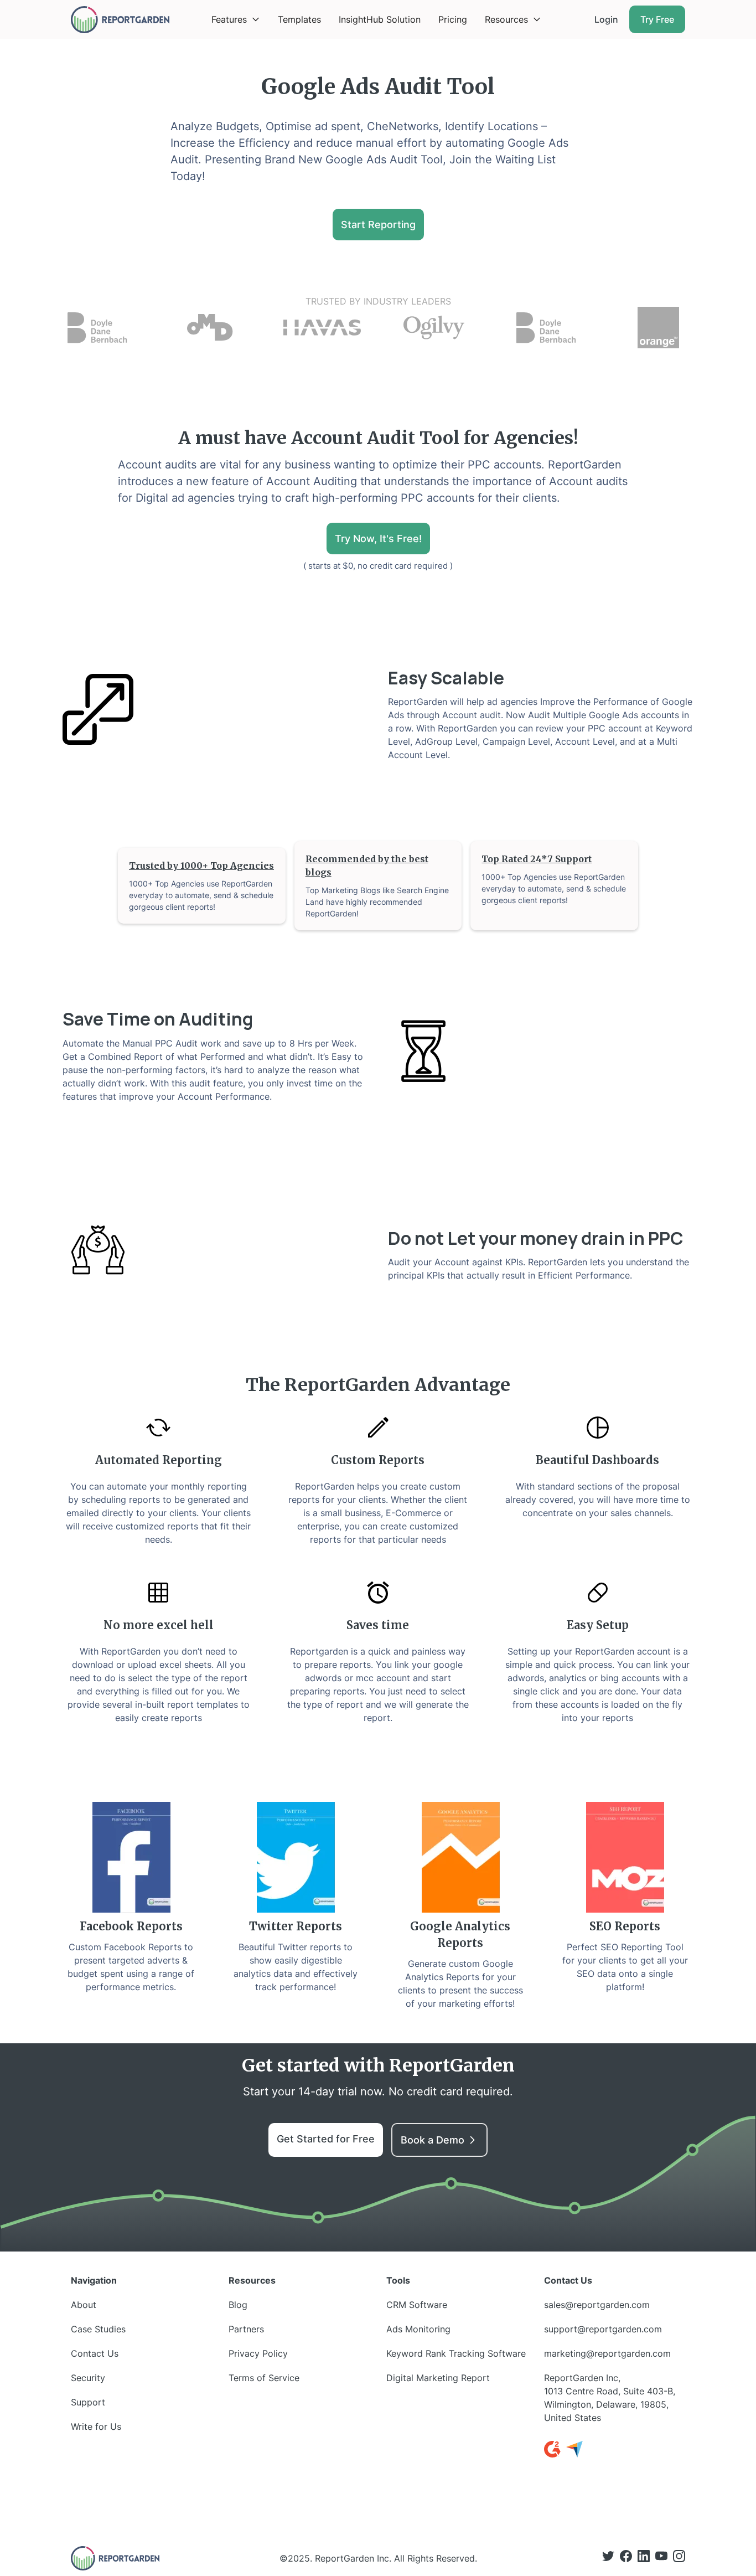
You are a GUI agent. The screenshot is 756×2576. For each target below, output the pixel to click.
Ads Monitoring (418, 2329)
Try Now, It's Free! (378, 539)
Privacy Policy (258, 2353)
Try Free (657, 19)
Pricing (453, 19)
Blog (238, 2305)
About (84, 2305)
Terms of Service (264, 2378)
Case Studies (98, 2329)
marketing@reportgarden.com (607, 2353)
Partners (246, 2329)
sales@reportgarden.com (597, 2305)
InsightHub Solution (380, 19)
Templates (299, 19)
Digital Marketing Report (438, 2378)
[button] (236, 19)
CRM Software (417, 2305)
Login (606, 19)
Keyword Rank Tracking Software (456, 2353)
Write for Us (96, 2426)
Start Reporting (378, 225)
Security (88, 2378)
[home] (120, 20)
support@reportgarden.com (603, 2329)
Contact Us (95, 2353)
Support (88, 2402)
